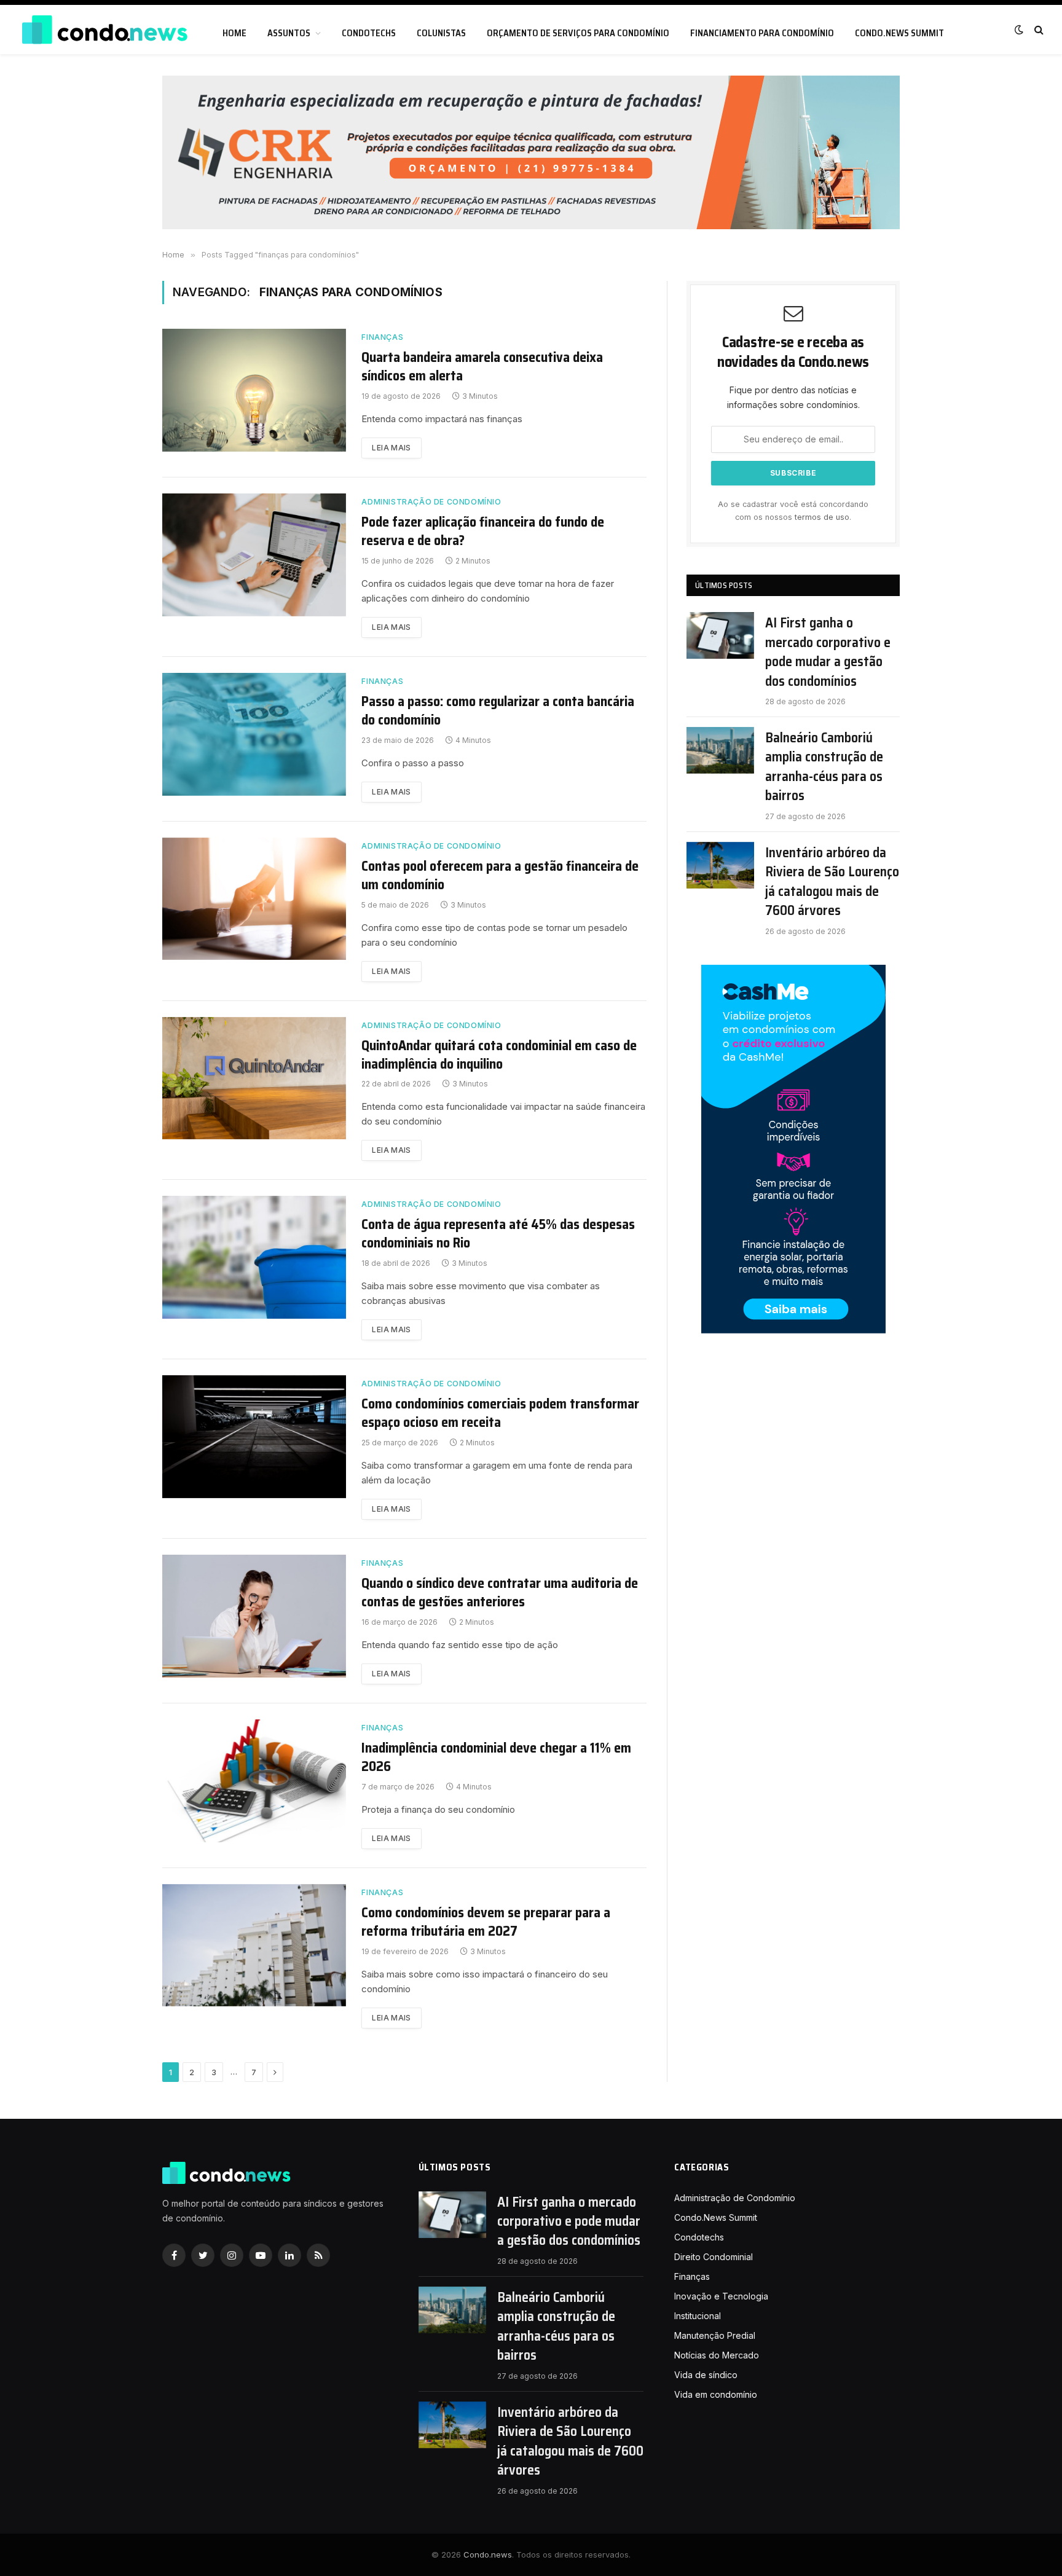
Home (234, 33)
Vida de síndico (706, 2375)
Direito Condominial (714, 2257)
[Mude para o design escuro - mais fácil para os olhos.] (1019, 29)
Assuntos (289, 33)
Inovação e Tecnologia (721, 2296)
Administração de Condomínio (431, 502)
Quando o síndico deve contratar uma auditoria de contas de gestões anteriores (500, 1593)
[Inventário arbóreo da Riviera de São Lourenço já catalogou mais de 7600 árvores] (720, 865)
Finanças (382, 337)
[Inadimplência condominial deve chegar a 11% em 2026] (254, 1781)
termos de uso (822, 517)
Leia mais (391, 448)
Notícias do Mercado (717, 2355)
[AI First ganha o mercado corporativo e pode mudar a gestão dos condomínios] (720, 635)
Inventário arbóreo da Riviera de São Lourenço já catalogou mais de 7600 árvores (832, 882)
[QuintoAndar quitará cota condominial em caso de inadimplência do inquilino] (254, 1078)
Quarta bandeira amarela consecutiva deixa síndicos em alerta (482, 367)
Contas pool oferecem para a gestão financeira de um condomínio (500, 876)
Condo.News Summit (899, 33)
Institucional (698, 2316)
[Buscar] (1038, 30)
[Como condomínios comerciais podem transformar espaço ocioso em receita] (254, 1437)
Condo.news (488, 2554)
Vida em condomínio (716, 2394)
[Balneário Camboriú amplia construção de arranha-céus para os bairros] (720, 750)
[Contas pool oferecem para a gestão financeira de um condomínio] (254, 899)
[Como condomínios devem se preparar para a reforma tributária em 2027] (254, 1946)
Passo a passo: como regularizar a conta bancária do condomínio (498, 711)
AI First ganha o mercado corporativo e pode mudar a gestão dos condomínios (828, 652)
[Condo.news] (104, 30)
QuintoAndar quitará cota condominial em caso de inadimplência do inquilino (499, 1055)
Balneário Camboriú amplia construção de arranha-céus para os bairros (824, 767)
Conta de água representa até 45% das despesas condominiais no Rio (498, 1234)
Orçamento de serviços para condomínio (578, 33)
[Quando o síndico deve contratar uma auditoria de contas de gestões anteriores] (254, 1616)
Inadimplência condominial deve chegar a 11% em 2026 (496, 1757)
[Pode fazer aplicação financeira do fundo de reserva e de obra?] (254, 555)
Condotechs (369, 33)
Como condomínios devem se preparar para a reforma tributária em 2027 (486, 1922)
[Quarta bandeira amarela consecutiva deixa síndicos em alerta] (254, 390)
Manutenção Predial (715, 2335)
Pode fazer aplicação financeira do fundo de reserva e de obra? (483, 532)
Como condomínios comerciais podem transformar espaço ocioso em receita (500, 1413)
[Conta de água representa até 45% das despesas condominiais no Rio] (254, 1257)
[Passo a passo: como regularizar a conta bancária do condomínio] (254, 734)
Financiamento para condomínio (762, 33)
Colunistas (441, 33)
